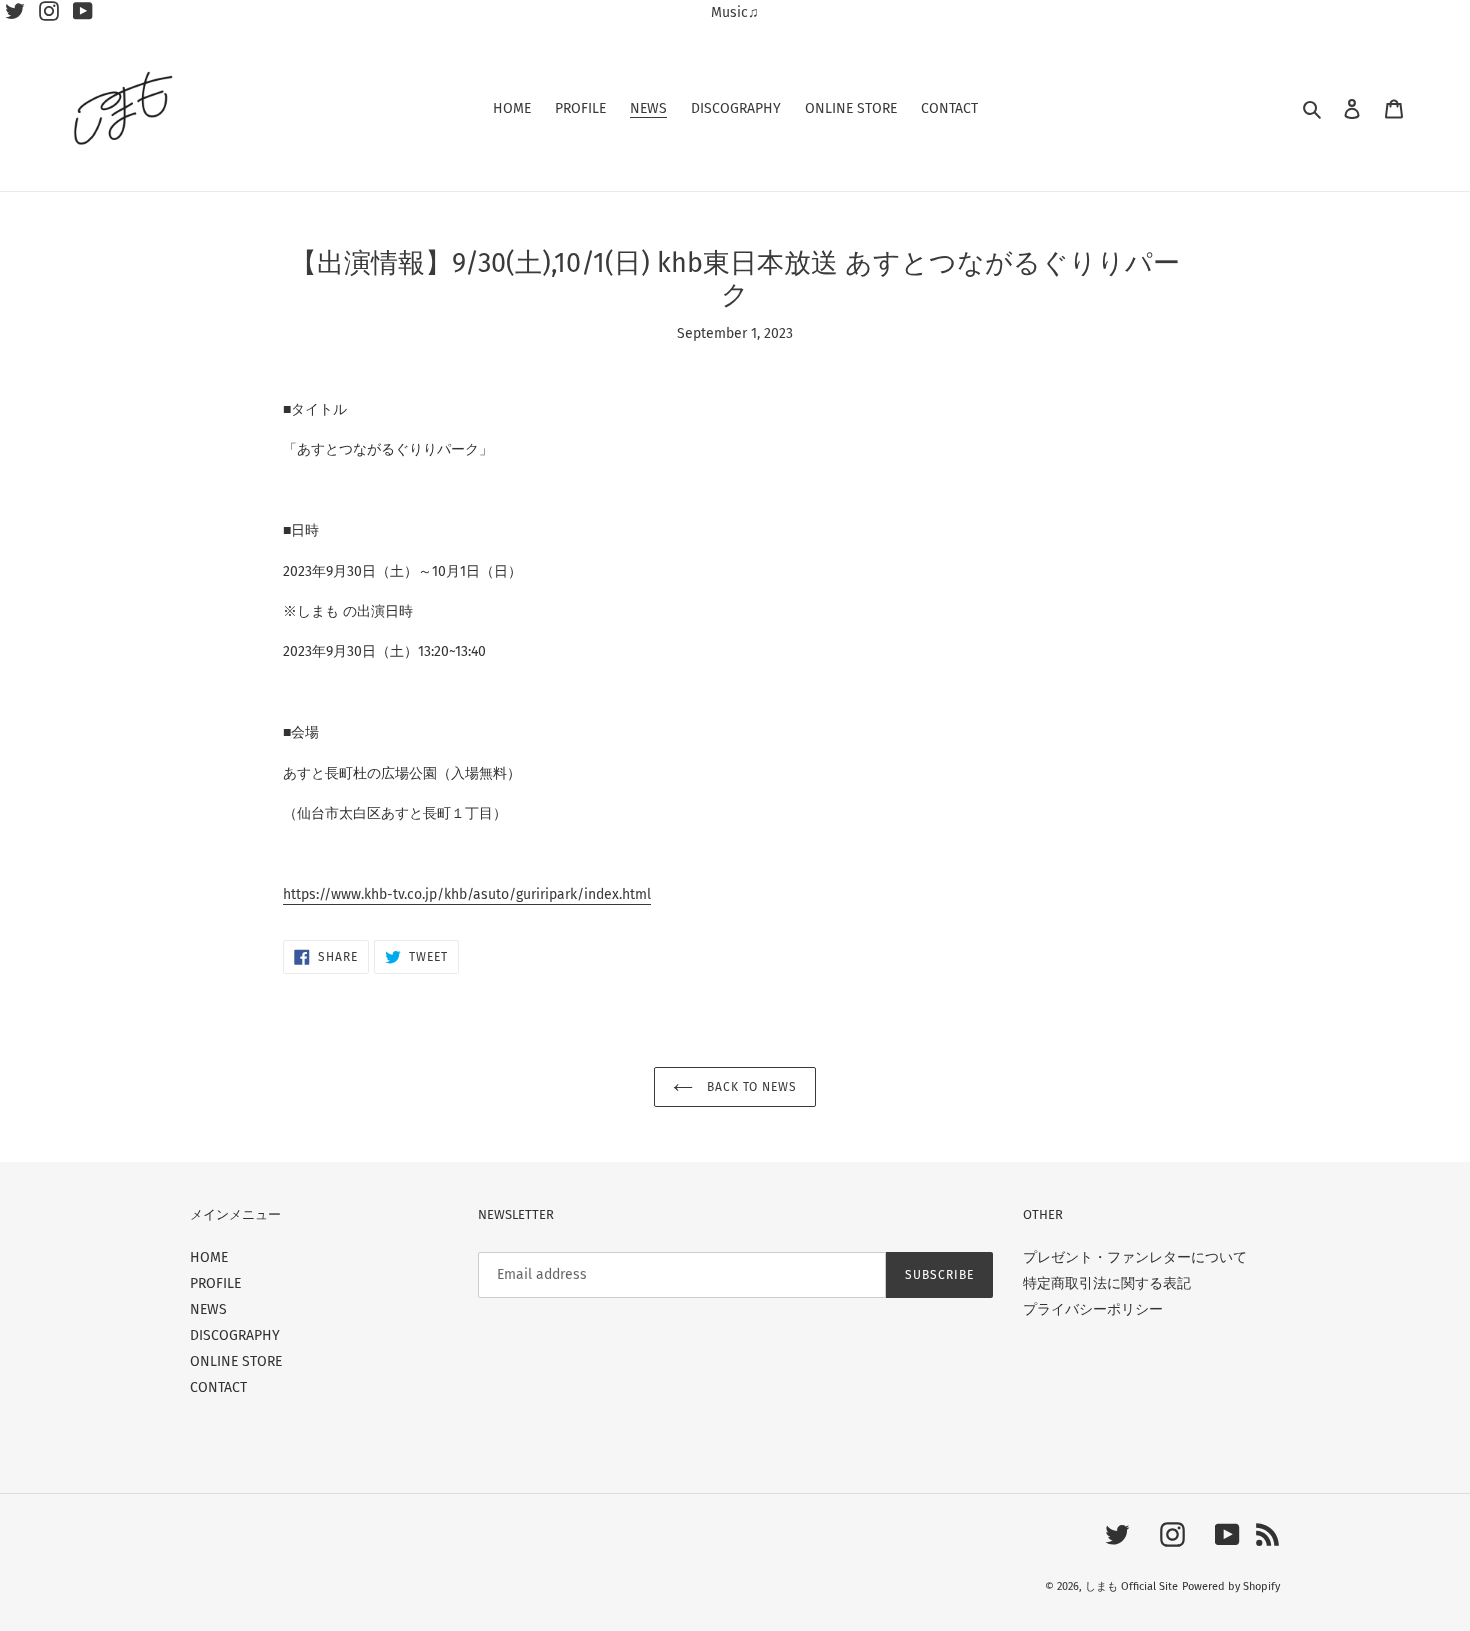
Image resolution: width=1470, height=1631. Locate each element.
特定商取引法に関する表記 (1107, 1283)
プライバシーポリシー (1093, 1309)
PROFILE (215, 1283)
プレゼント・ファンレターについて (1135, 1257)
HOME (209, 1257)
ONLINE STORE (236, 1361)
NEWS (208, 1309)
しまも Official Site (1131, 1586)
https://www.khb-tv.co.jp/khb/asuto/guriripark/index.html (467, 894)
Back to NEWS (750, 1087)
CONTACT (218, 1387)
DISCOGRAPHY (235, 1335)
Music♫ (735, 12)
